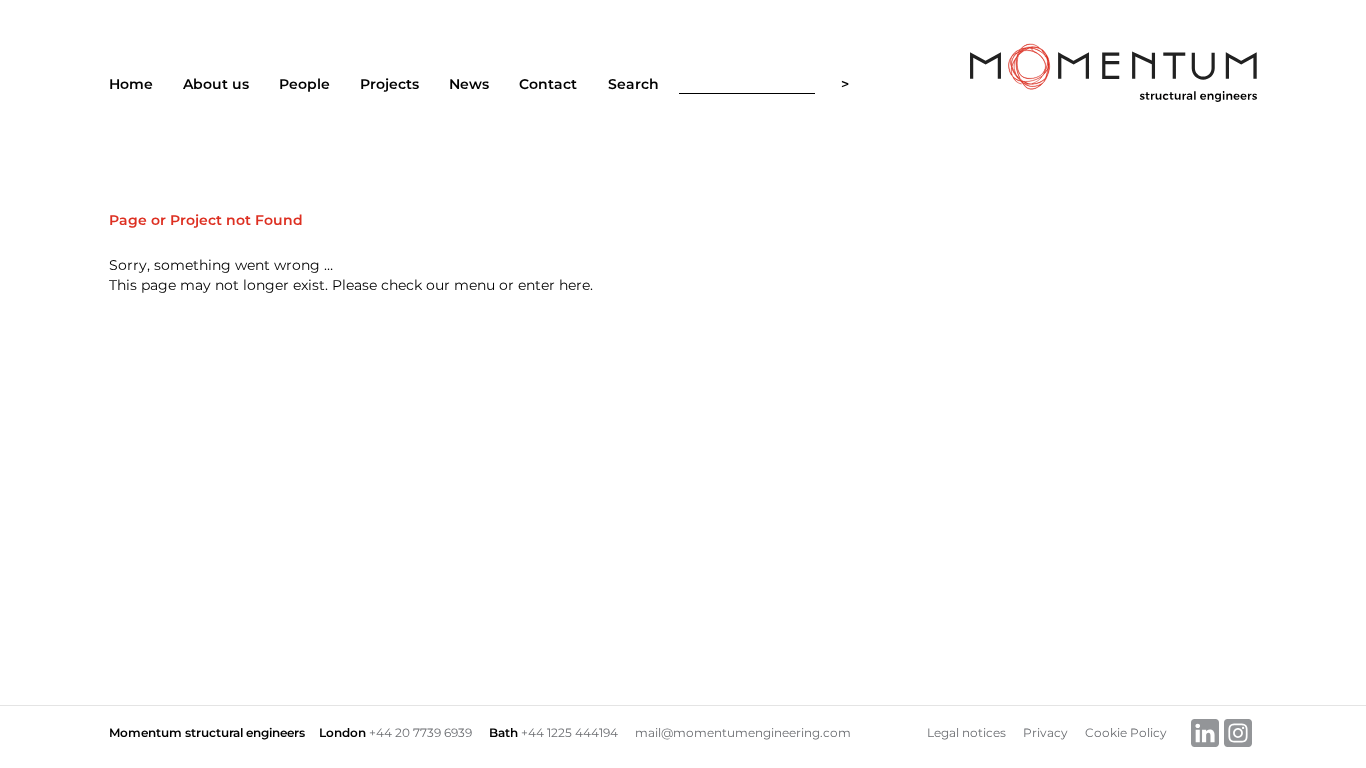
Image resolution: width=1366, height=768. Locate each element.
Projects (389, 84)
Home (131, 84)
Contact (548, 84)
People (304, 84)
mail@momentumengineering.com (743, 732)
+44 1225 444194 (569, 732)
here (574, 285)
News (469, 84)
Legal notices (966, 732)
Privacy (1045, 732)
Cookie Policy (1126, 732)
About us (216, 84)
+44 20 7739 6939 (420, 732)
